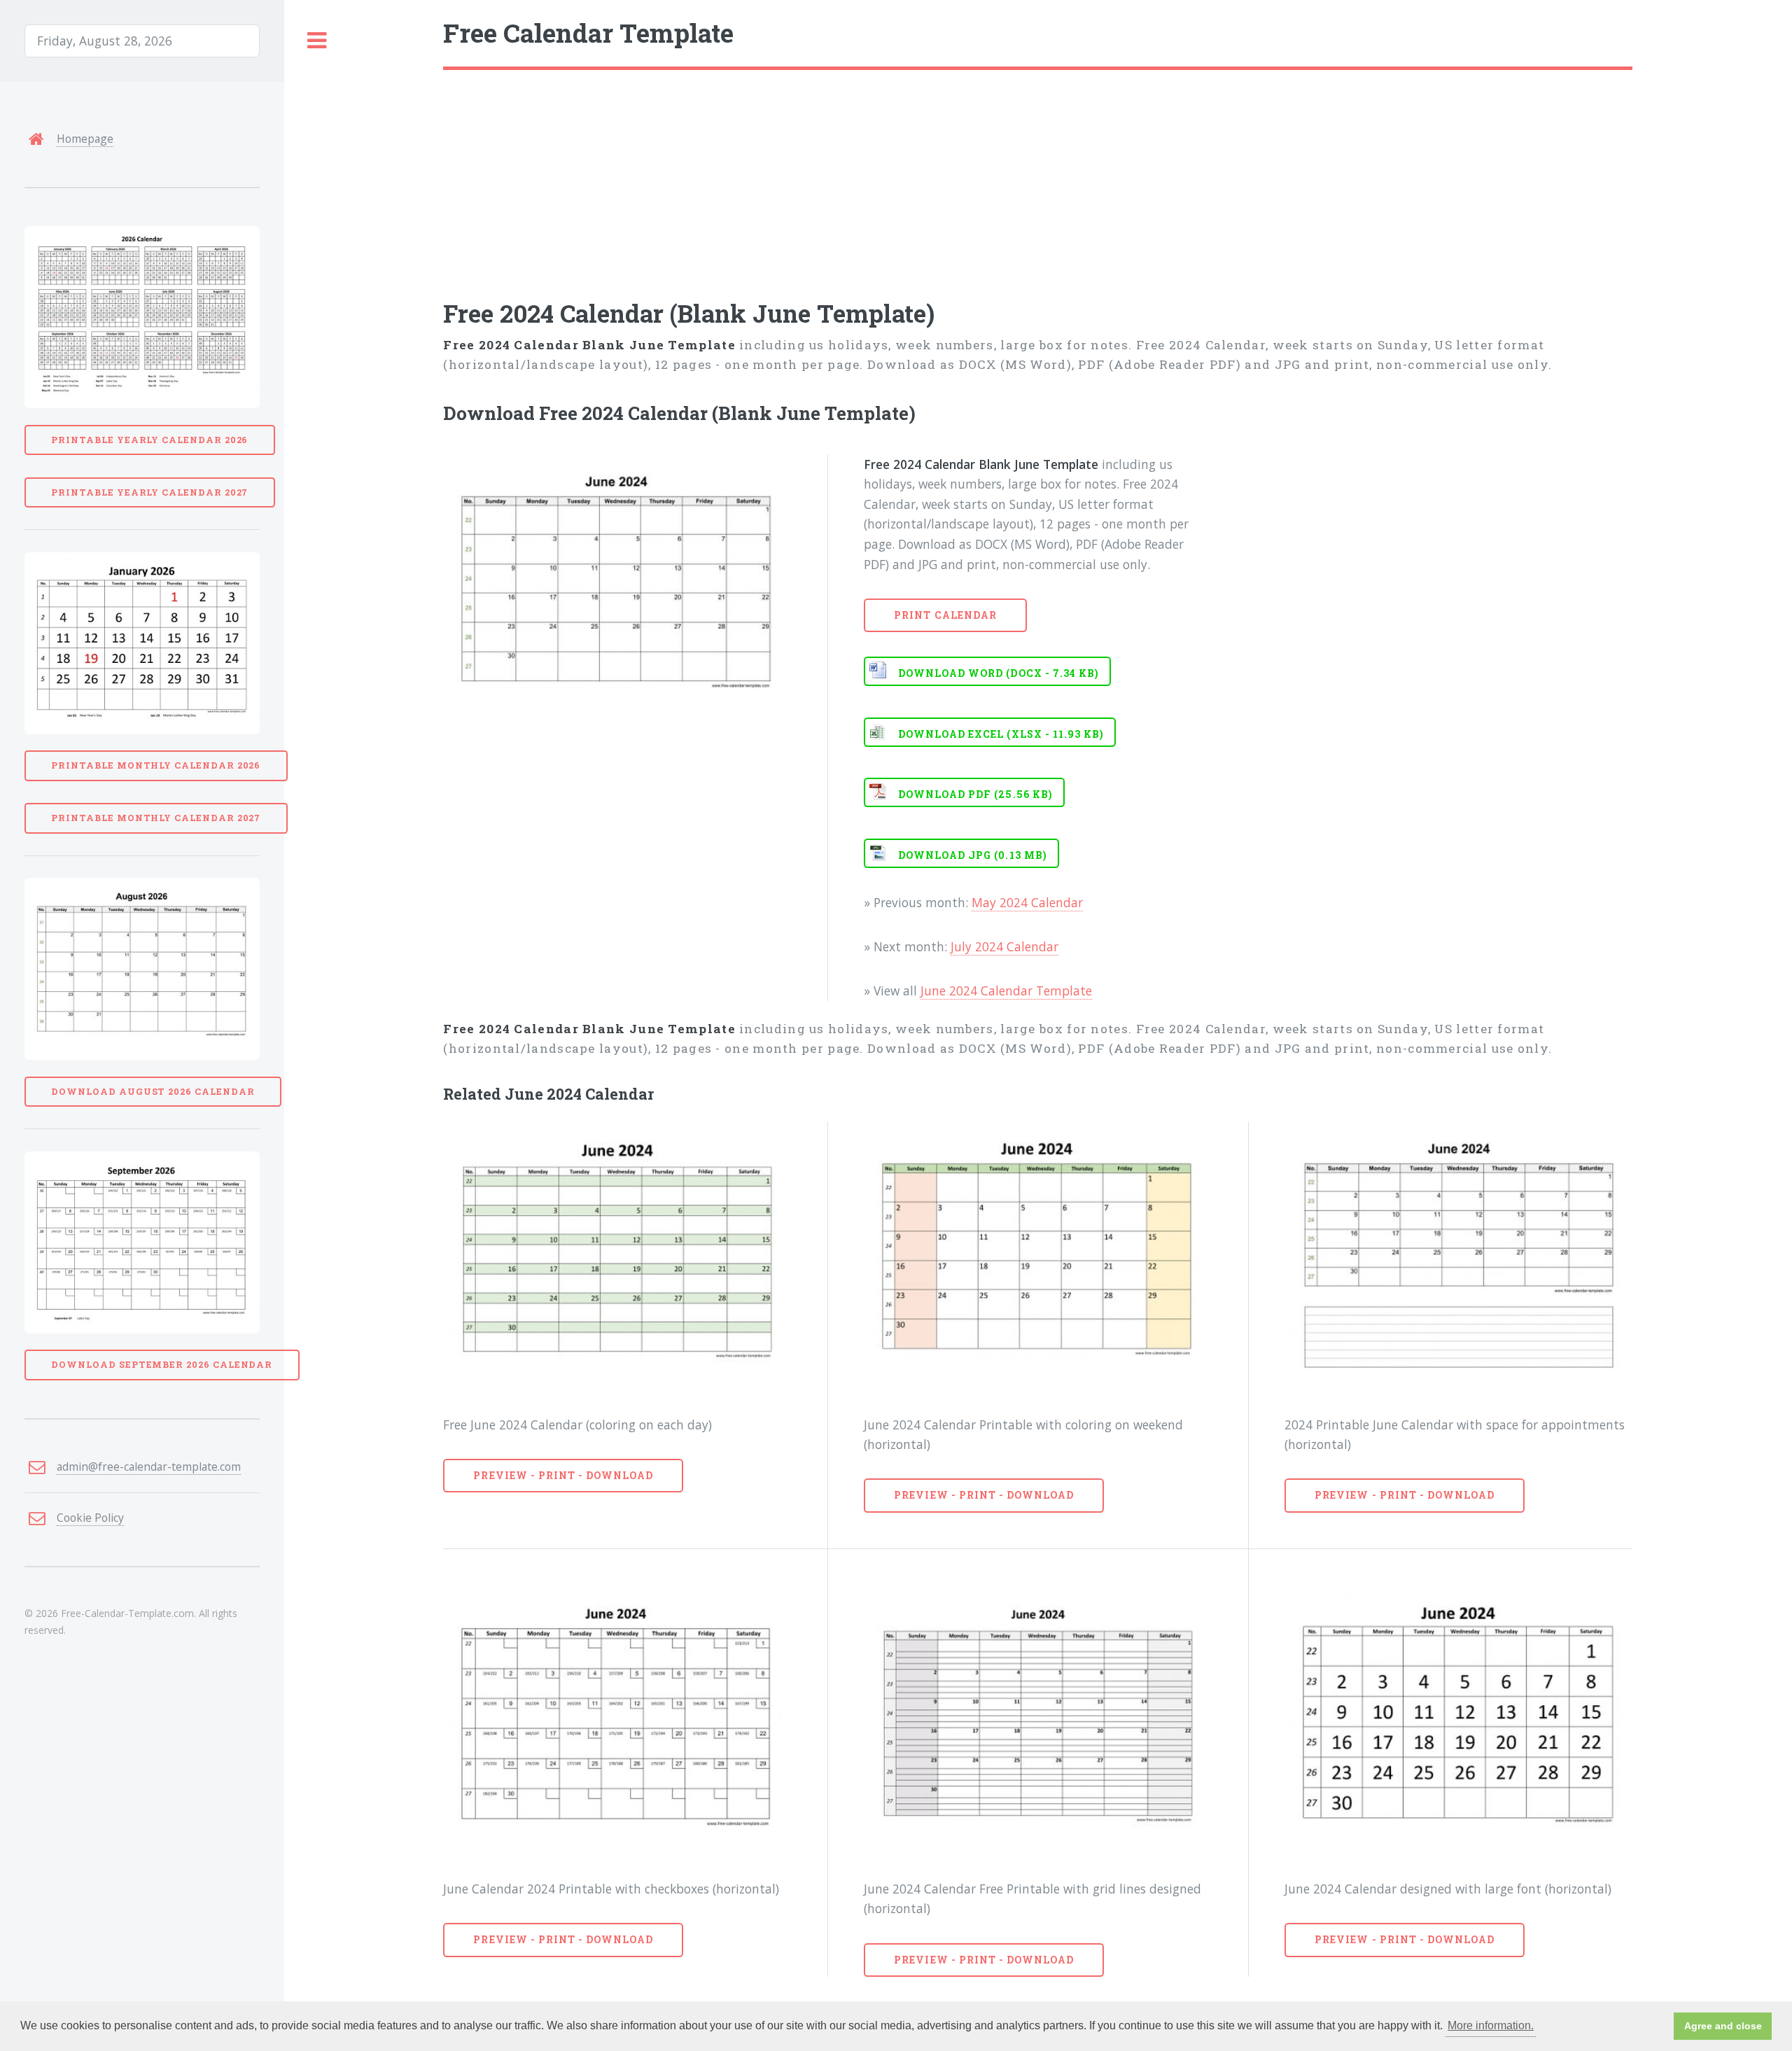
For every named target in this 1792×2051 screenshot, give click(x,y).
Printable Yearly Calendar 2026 (149, 440)
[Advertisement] (863, 175)
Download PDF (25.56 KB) (975, 794)
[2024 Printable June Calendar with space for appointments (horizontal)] (1458, 1256)
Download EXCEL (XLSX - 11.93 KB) (1001, 734)
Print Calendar (945, 615)
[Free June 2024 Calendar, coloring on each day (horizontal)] (617, 1256)
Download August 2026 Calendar (153, 1091)
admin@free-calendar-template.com (149, 1466)
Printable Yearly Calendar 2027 (149, 492)
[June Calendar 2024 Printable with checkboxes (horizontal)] (617, 1720)
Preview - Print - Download (563, 1475)
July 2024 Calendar (1004, 946)
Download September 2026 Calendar (162, 1364)
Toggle (317, 41)
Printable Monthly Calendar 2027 (156, 818)
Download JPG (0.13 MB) (973, 855)
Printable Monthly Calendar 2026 (156, 765)
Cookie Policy (90, 1518)
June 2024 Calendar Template (1006, 990)
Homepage (85, 139)
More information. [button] (1491, 2025)
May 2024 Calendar (1027, 902)
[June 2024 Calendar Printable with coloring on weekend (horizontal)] (1038, 1256)
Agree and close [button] (1723, 2026)
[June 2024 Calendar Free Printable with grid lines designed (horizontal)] (1038, 1720)
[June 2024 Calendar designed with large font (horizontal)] (1458, 1720)
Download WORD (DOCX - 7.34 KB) (999, 673)
